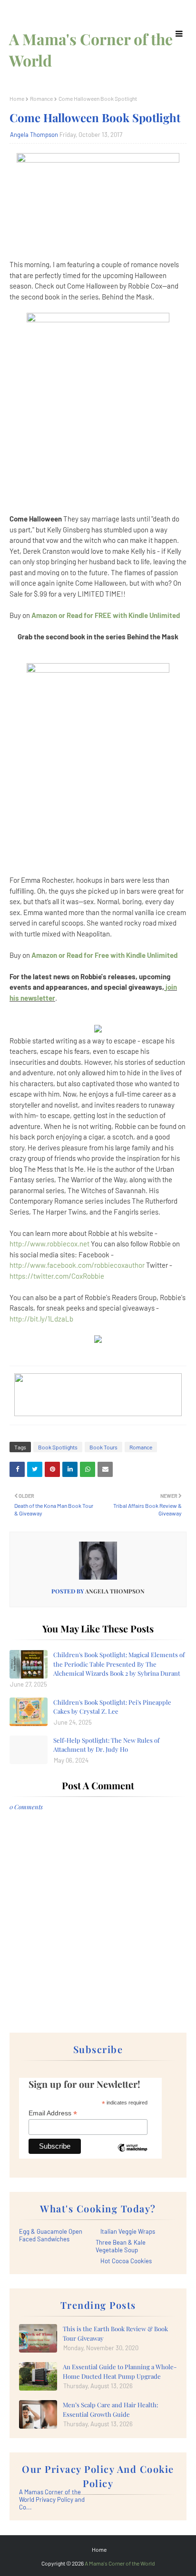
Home (17, 98)
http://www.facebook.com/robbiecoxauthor (77, 1265)
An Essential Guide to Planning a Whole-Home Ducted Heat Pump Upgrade (120, 2371)
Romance (41, 98)
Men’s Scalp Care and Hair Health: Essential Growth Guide (110, 2409)
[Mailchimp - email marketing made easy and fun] (132, 2155)
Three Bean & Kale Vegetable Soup (121, 2246)
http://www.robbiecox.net (49, 1244)
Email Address (53, 2113)
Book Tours (103, 1447)
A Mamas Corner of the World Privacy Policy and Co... (52, 2499)
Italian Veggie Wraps (128, 2231)
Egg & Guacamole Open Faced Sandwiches (51, 2235)
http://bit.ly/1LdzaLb (41, 1319)
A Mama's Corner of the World (120, 2563)
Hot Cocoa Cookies (126, 2261)
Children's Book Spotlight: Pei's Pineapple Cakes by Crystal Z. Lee (112, 1707)
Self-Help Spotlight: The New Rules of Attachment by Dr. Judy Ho (106, 1745)
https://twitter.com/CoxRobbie (57, 1276)
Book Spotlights (58, 1447)
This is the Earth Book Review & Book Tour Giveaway (115, 2333)
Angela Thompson (34, 135)
